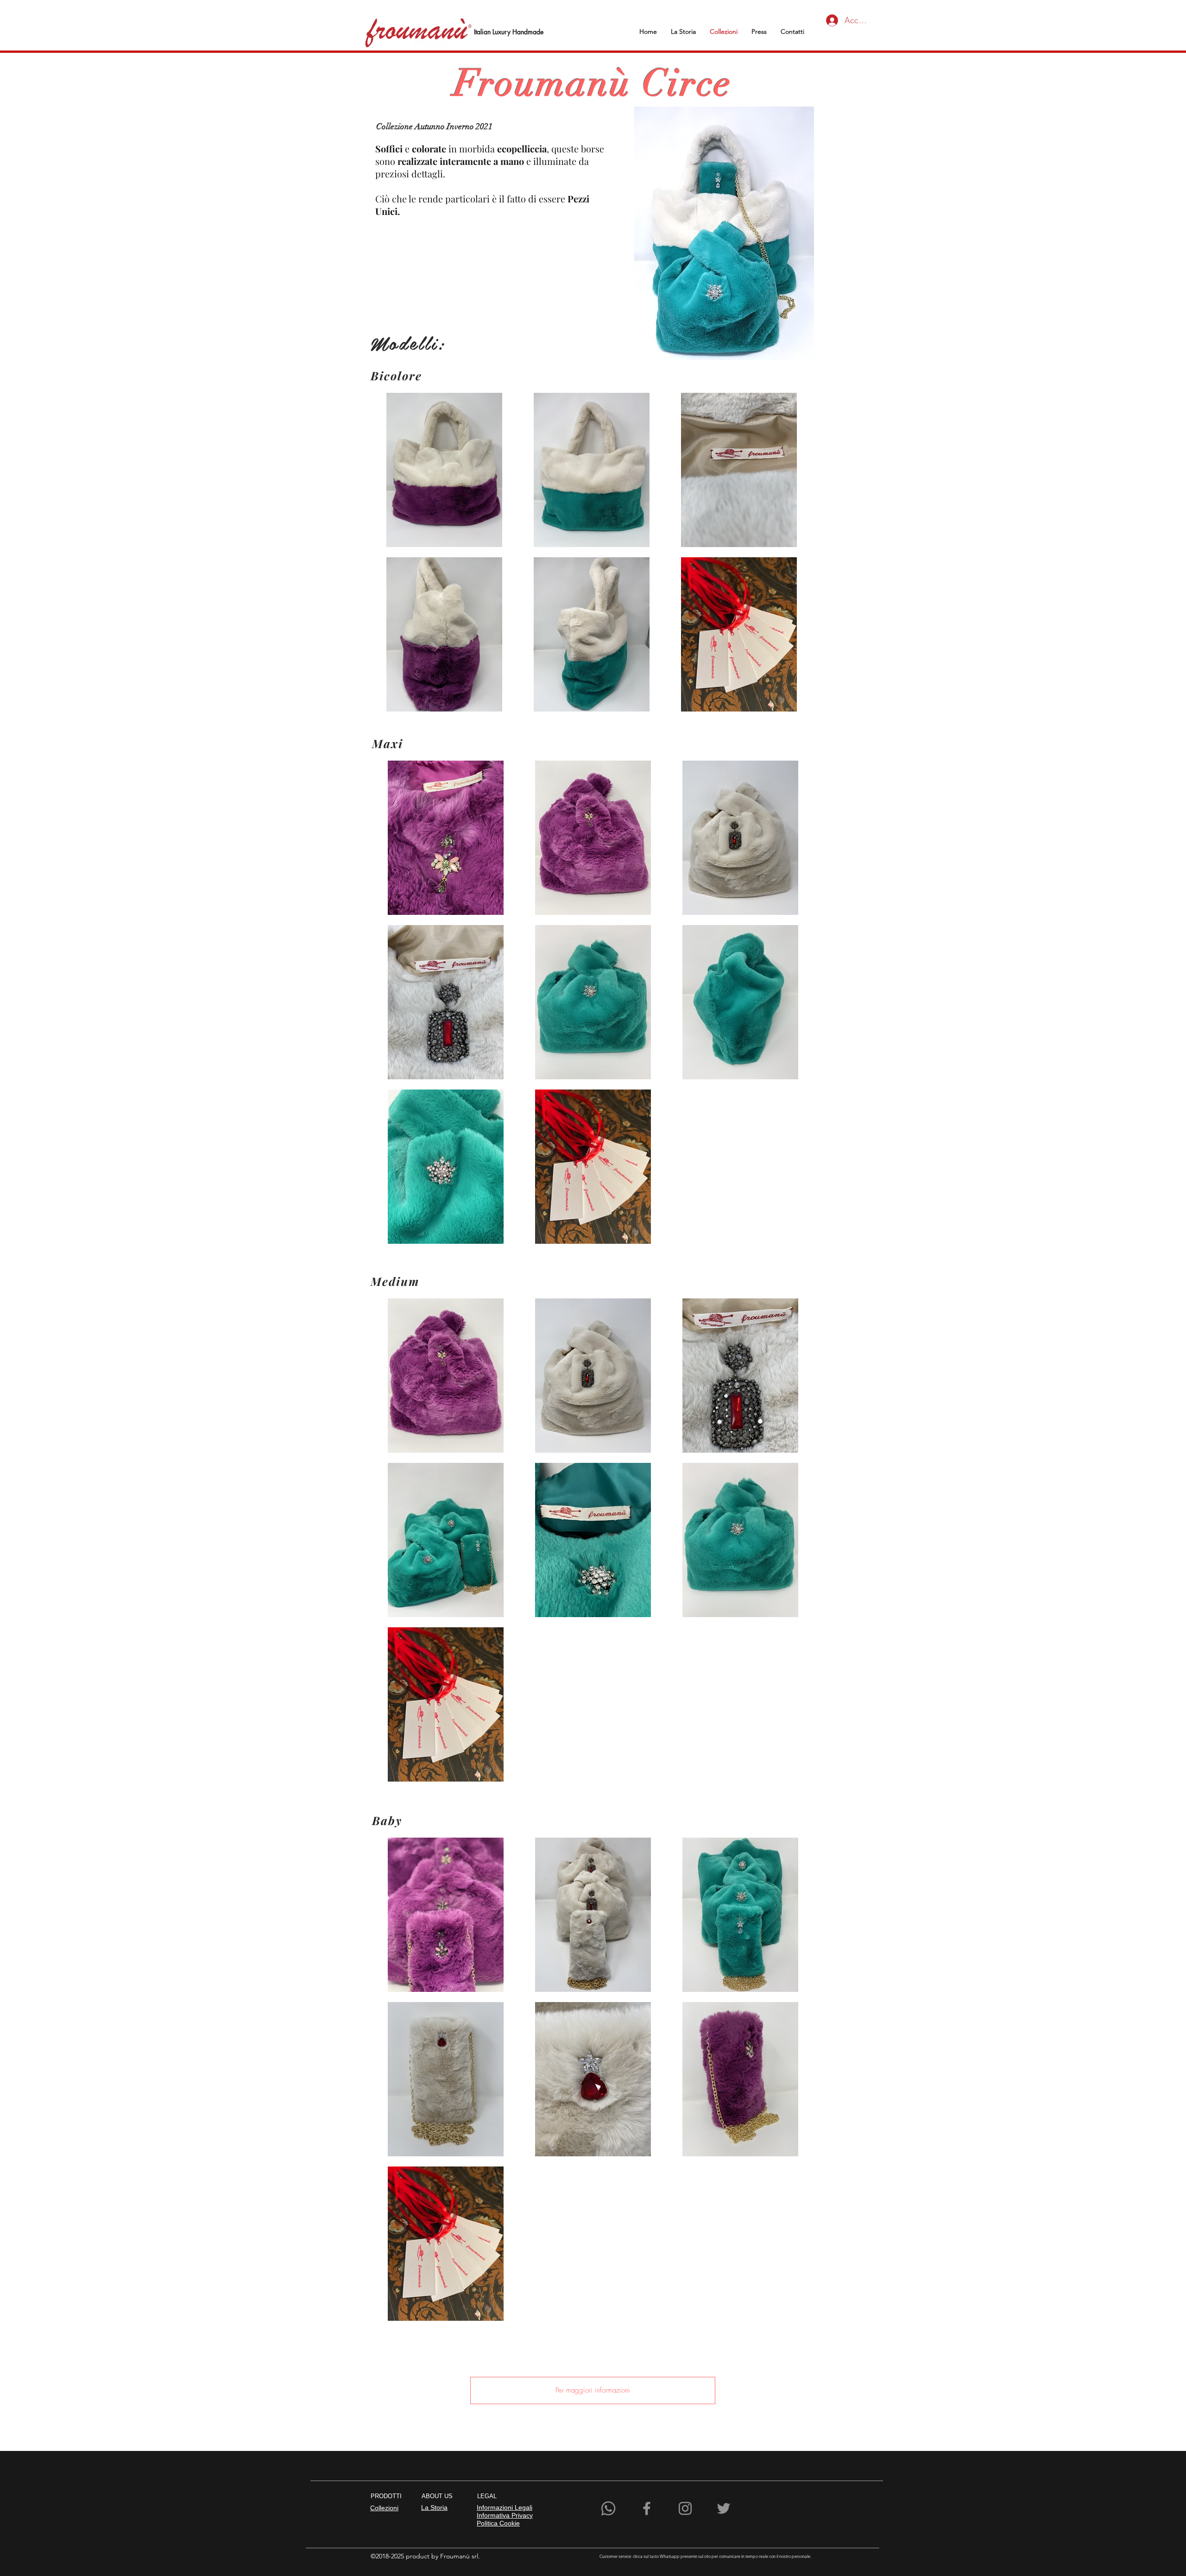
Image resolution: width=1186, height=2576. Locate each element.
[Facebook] (647, 2508)
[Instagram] (685, 2508)
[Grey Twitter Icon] (724, 2508)
